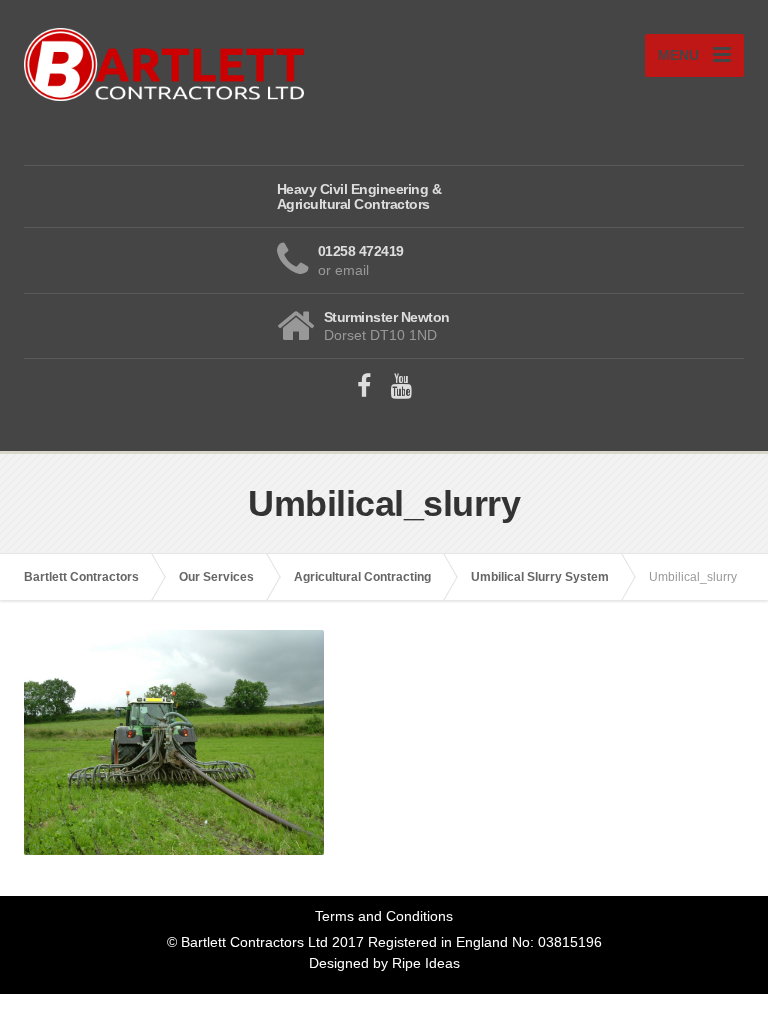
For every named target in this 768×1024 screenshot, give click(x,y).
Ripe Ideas (426, 963)
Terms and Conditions (384, 916)
